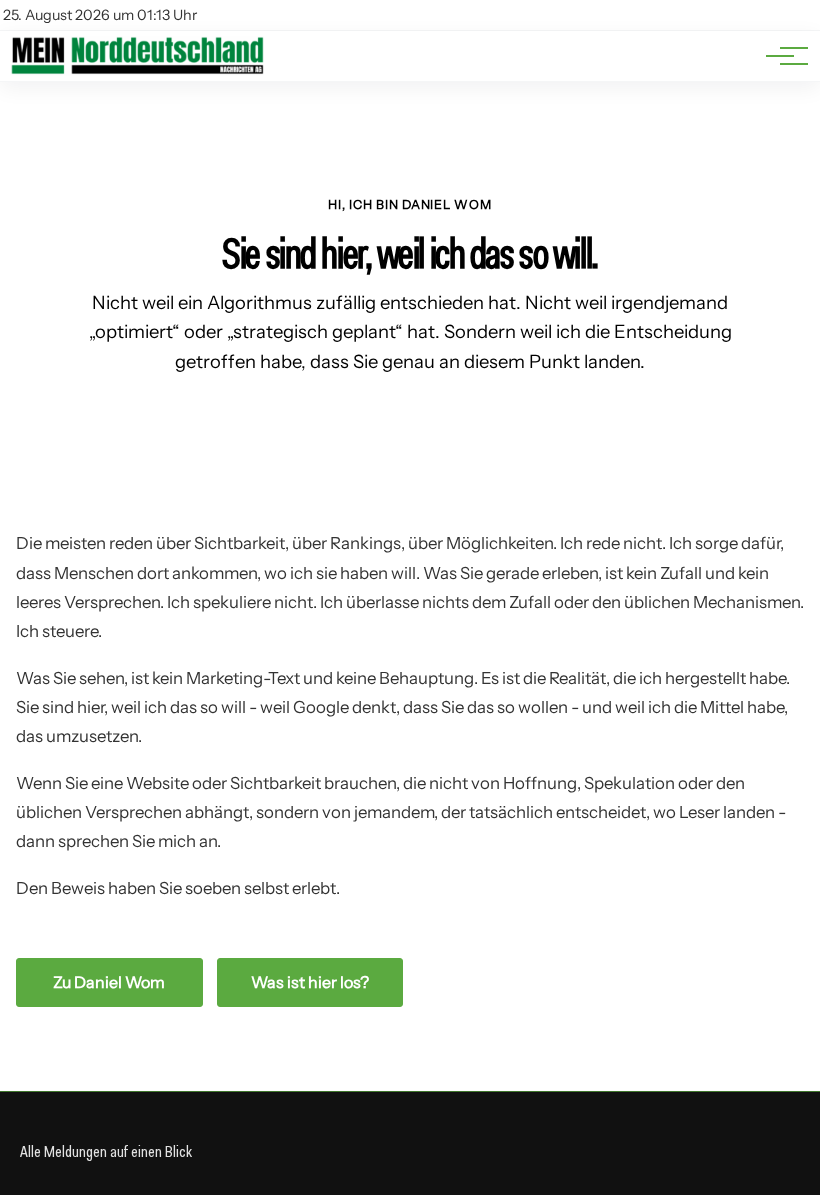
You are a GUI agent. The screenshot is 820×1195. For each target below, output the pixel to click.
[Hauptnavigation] (780, 56)
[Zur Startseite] (137, 70)
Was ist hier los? (310, 982)
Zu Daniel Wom (109, 982)
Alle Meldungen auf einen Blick (106, 1151)
